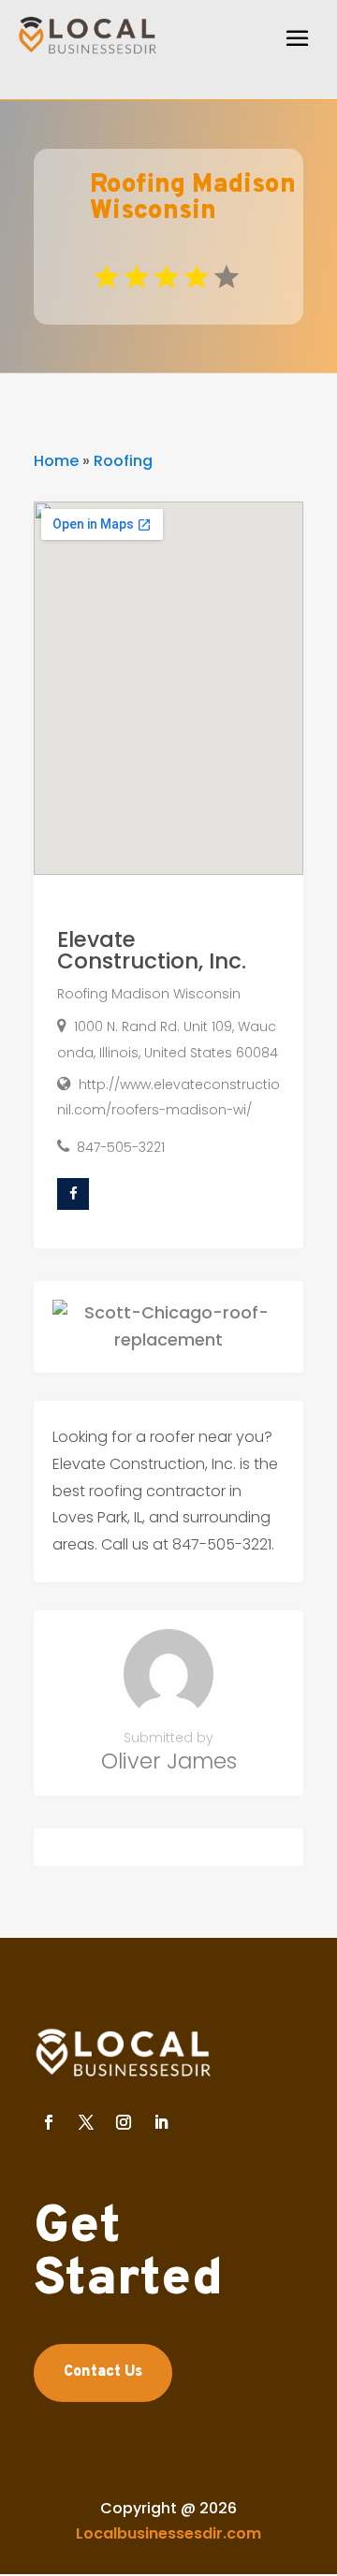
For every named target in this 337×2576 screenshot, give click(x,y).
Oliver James (169, 1761)
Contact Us (103, 2372)
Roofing (123, 461)
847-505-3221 (121, 1147)
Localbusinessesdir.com (168, 2533)
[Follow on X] (86, 2122)
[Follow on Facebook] (49, 2122)
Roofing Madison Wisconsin (149, 994)
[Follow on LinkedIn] (161, 2122)
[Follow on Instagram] (124, 2122)
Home (56, 461)
